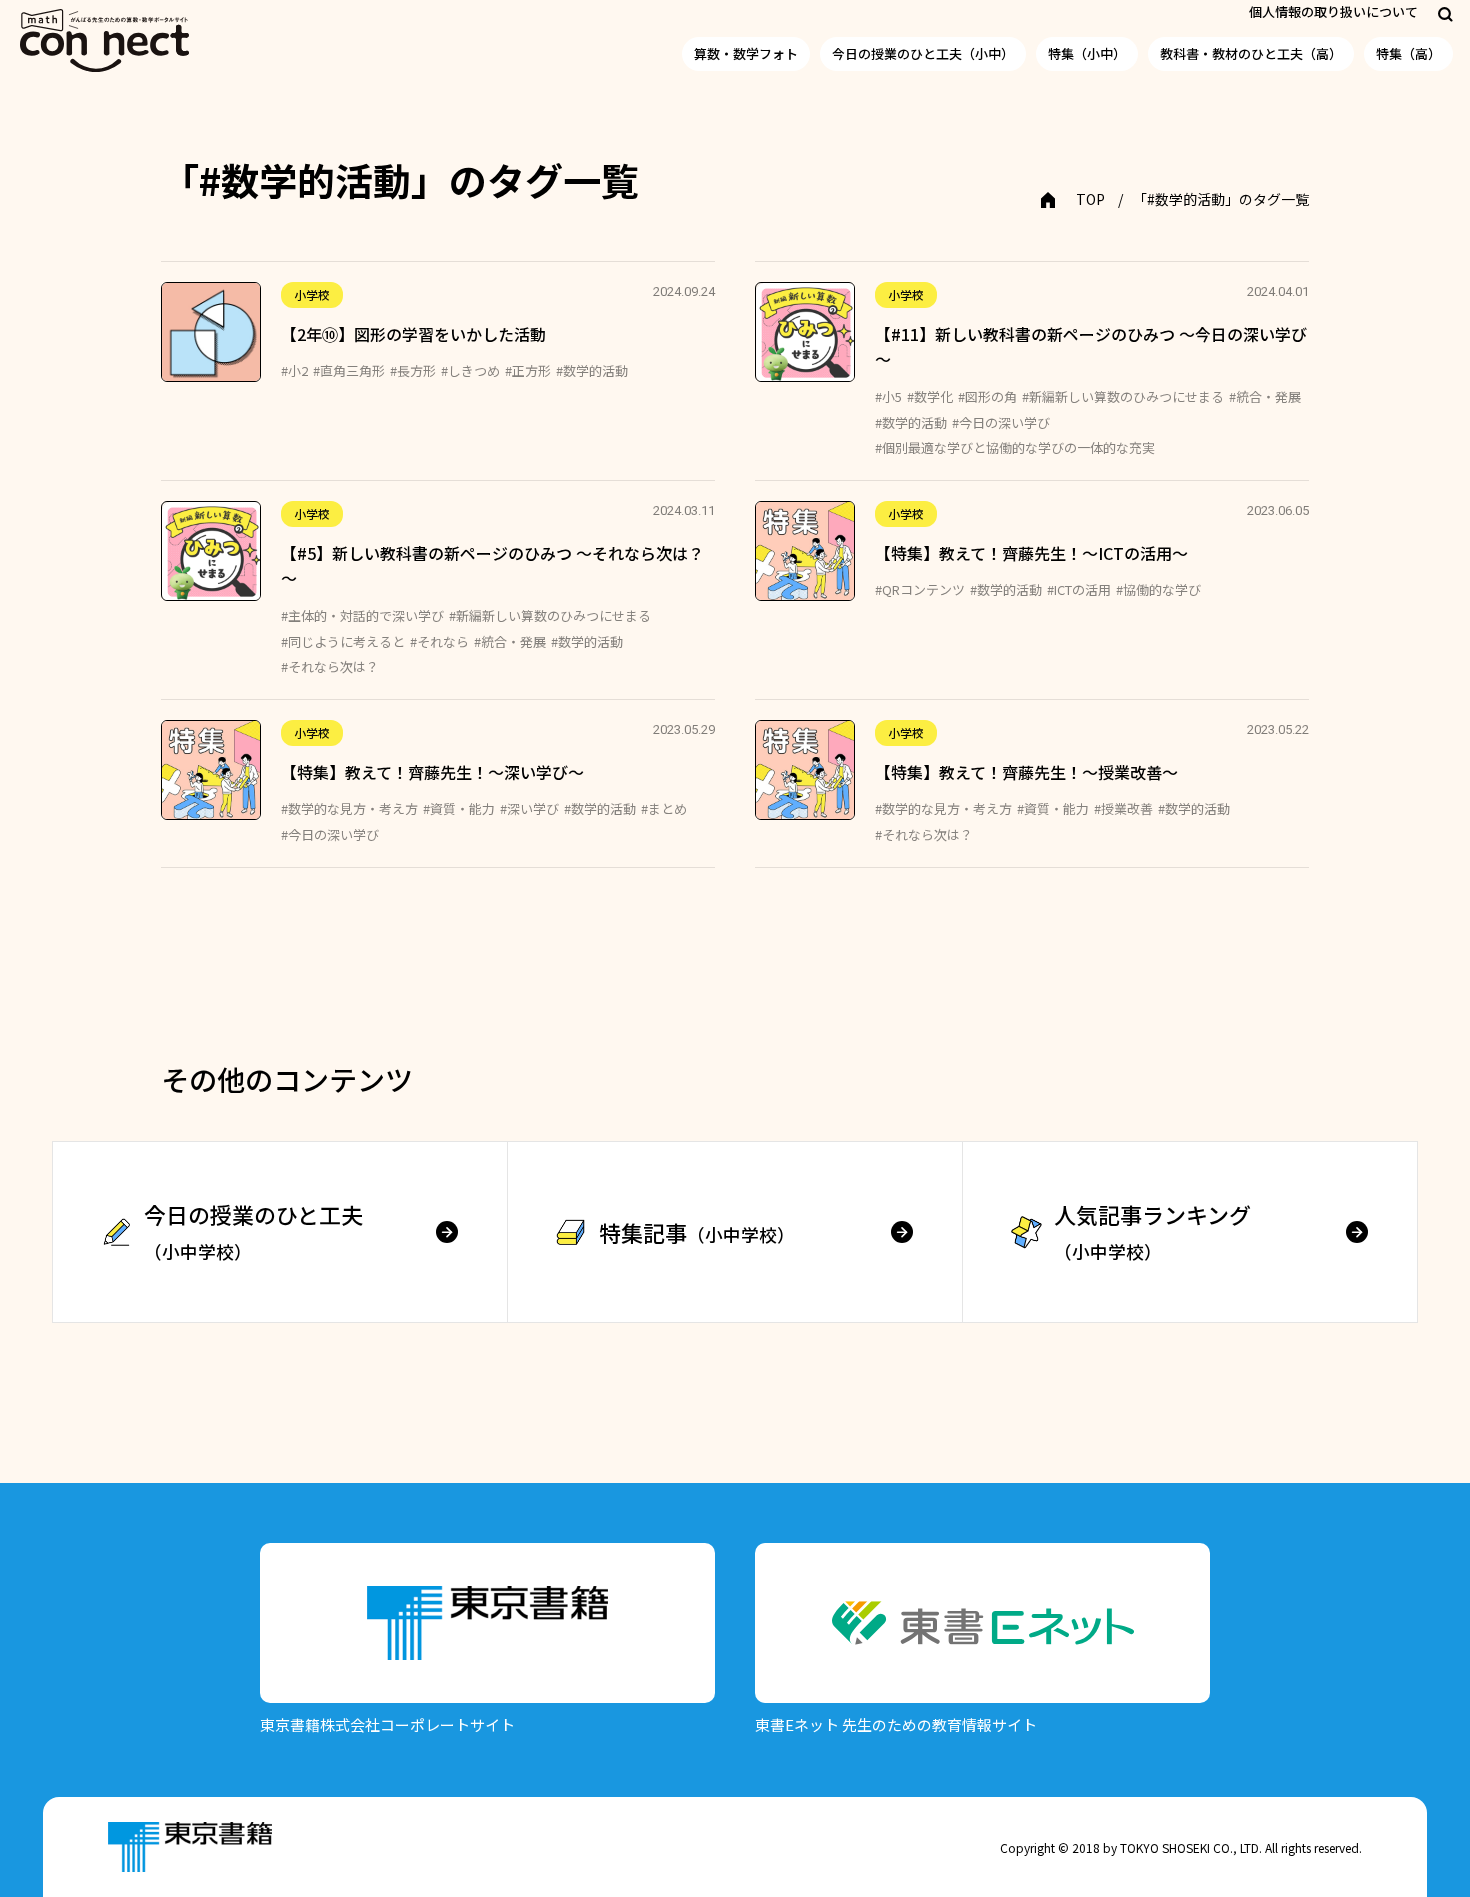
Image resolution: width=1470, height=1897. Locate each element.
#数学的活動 (592, 370)
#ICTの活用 (1079, 589)
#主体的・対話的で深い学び (362, 615)
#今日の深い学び (1001, 422)
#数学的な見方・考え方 (349, 808)
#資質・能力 (459, 808)
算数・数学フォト (746, 53)
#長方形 (413, 370)
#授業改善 (1123, 808)
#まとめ (664, 808)
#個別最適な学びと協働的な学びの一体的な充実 (1015, 447)
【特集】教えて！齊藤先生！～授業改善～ (1026, 772)
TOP (1090, 199)
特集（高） (1408, 53)
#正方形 (528, 370)
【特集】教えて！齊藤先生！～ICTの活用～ (1031, 553)
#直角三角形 (349, 370)
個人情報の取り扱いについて (1333, 11)
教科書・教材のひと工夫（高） (1251, 53)
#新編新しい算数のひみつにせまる (1123, 396)
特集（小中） (1087, 53)
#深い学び (529, 808)
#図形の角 (987, 396)
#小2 (294, 370)
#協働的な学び (1158, 589)
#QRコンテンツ (920, 589)
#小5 (888, 396)
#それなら (439, 641)
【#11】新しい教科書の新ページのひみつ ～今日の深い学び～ (1091, 347)
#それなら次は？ (330, 666)
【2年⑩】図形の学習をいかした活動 (413, 334)
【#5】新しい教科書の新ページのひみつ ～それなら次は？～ (492, 566)
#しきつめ (470, 370)
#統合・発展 (1265, 396)
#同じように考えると (343, 641)
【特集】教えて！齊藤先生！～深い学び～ (432, 772)
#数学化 (930, 396)
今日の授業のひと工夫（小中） (923, 53)
